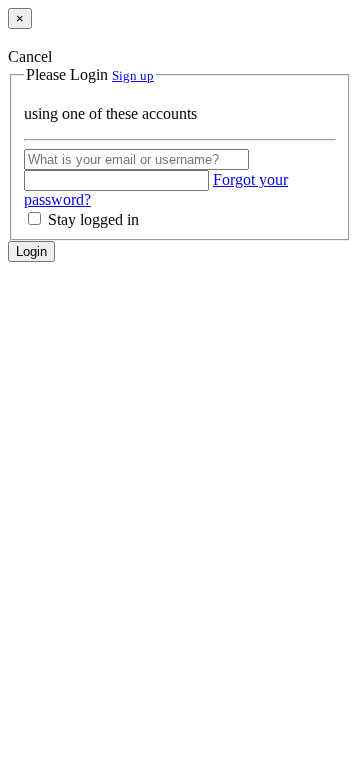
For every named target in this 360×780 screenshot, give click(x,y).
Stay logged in (91, 219)
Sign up (133, 75)
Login (31, 251)
